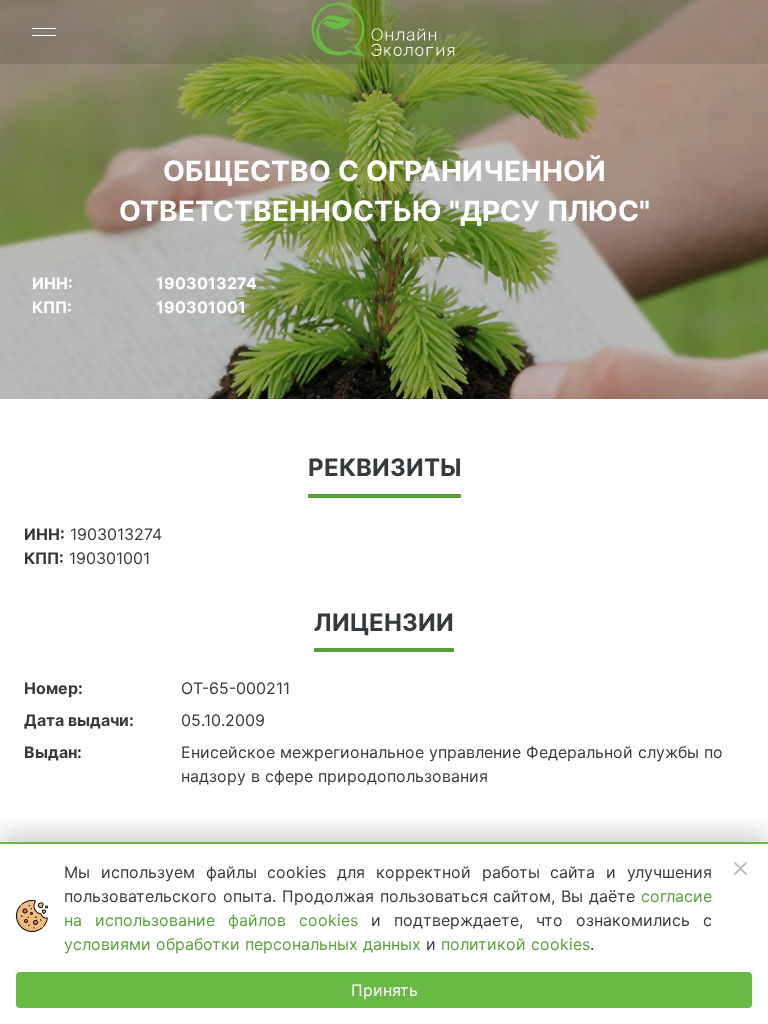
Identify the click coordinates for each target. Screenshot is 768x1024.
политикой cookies (515, 944)
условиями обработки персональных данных (245, 944)
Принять (384, 990)
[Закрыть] (740, 868)
